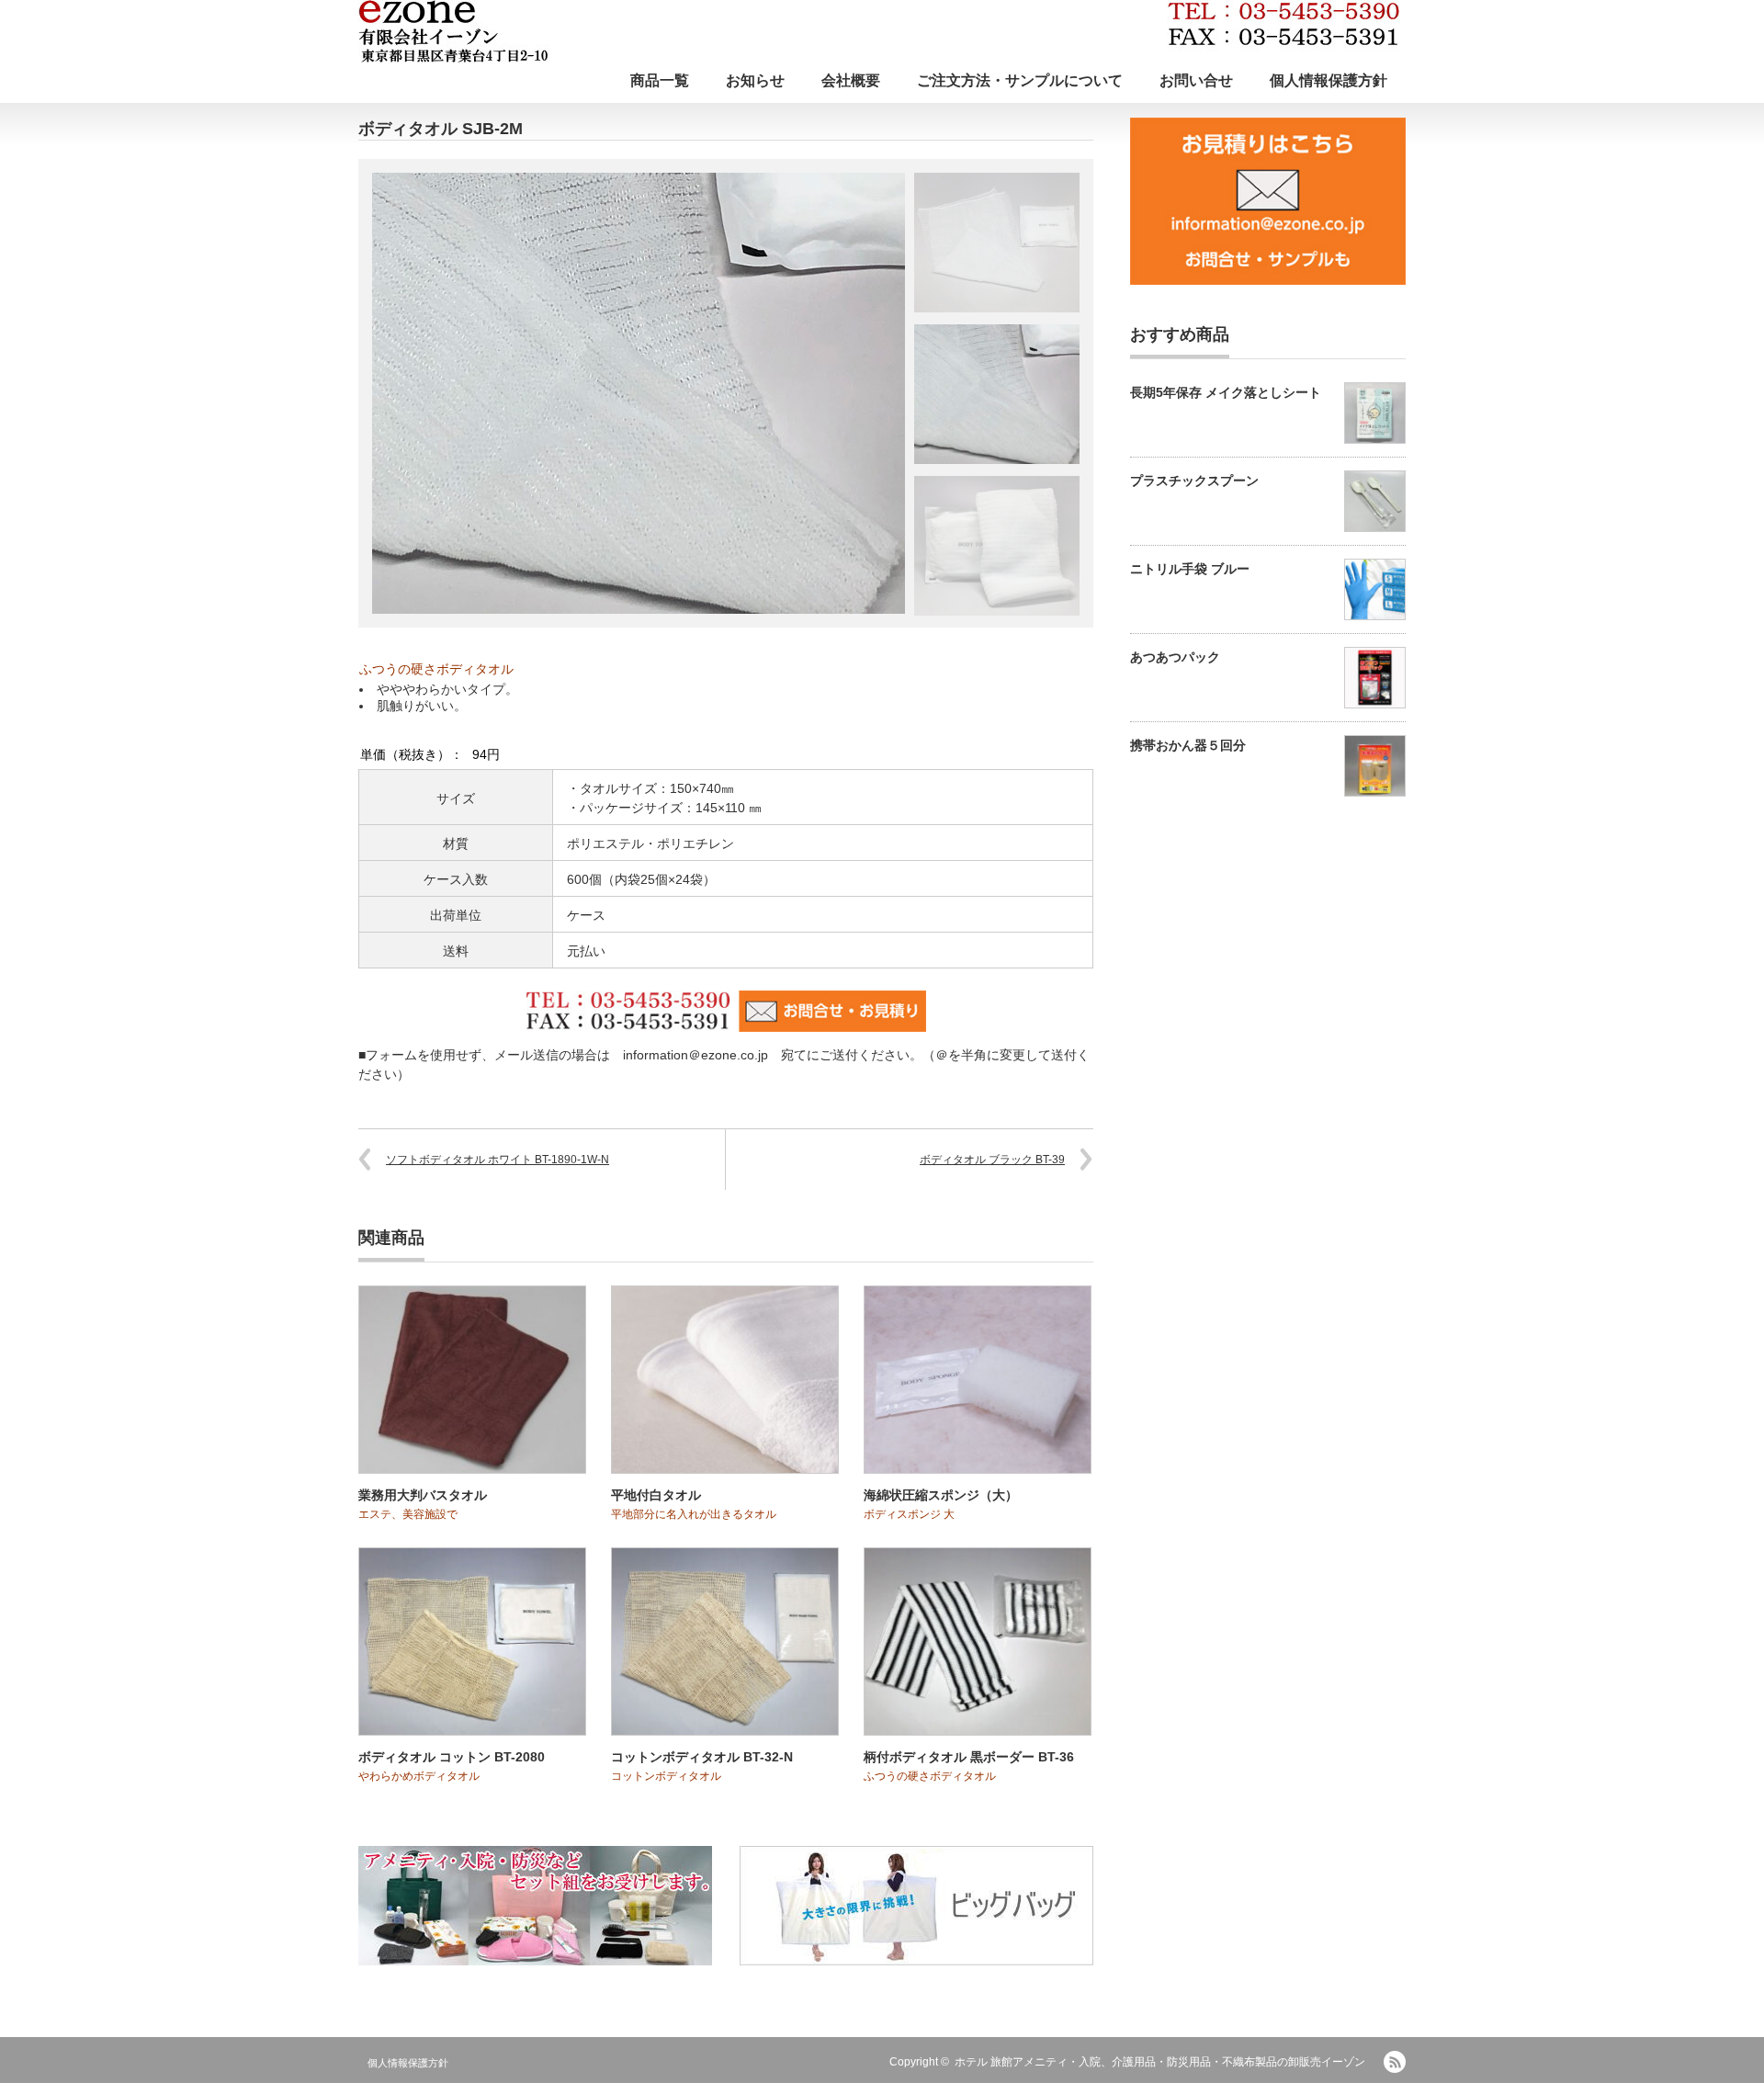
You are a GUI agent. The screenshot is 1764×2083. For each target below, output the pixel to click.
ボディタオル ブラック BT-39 (992, 1160)
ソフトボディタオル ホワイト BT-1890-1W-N (498, 1160)
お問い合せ (1196, 80)
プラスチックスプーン (1194, 481)
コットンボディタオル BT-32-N (702, 1757)
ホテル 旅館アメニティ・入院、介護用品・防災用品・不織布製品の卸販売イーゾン (1160, 2062)
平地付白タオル (656, 1495)
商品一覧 (660, 80)
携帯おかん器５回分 (1188, 745)
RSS (1395, 2062)
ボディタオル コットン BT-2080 (452, 1757)
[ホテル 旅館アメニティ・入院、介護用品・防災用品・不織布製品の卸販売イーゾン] (879, 31)
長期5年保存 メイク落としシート (1226, 392)
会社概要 (851, 80)
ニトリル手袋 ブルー (1190, 569)
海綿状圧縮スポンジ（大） (941, 1495)
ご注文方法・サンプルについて (1020, 80)
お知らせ (755, 80)
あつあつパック (1175, 657)
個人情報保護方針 (1329, 80)
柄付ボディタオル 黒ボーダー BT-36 (969, 1757)
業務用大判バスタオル (423, 1495)
